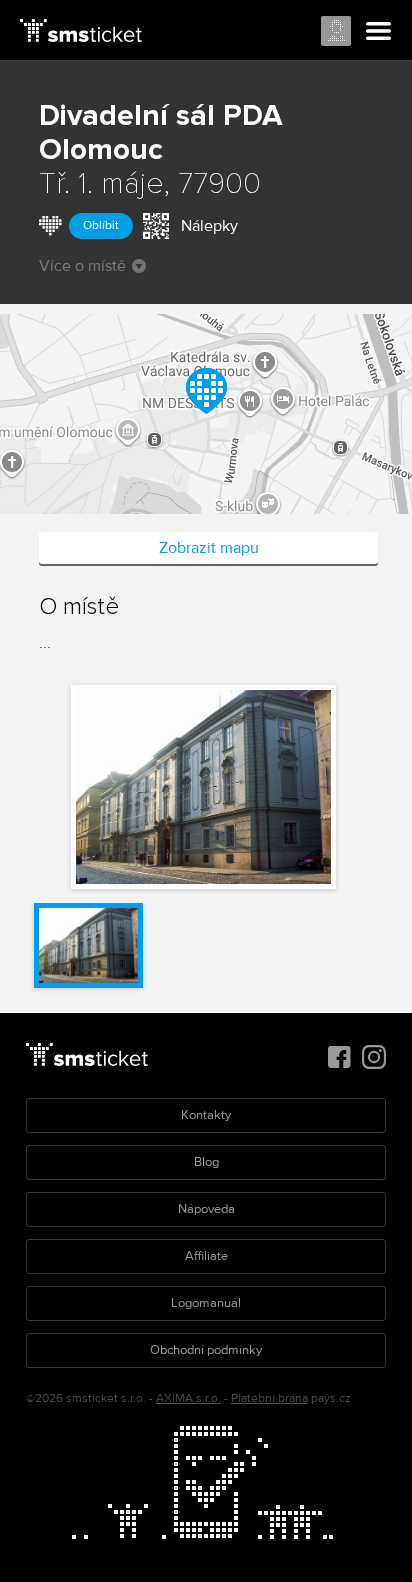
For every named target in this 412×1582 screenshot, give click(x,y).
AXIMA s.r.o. (188, 1398)
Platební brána (269, 1398)
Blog (206, 1162)
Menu (379, 32)
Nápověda (206, 1209)
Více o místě (82, 266)
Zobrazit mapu (209, 548)
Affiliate (206, 1256)
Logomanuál (206, 1303)
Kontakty (206, 1115)
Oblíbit (101, 225)
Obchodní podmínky (206, 1350)
